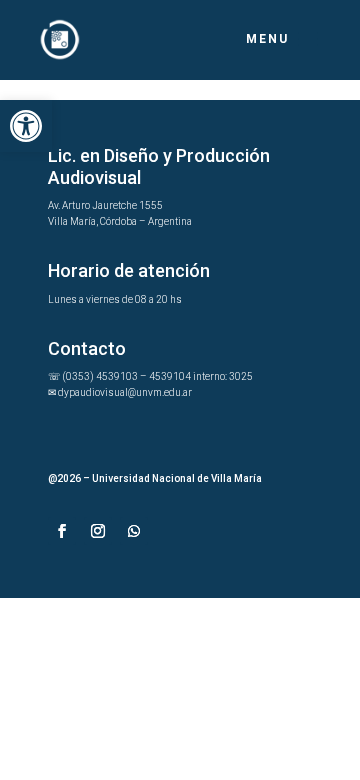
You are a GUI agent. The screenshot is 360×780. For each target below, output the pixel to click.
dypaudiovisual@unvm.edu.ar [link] (125, 392)
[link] (26, 126)
